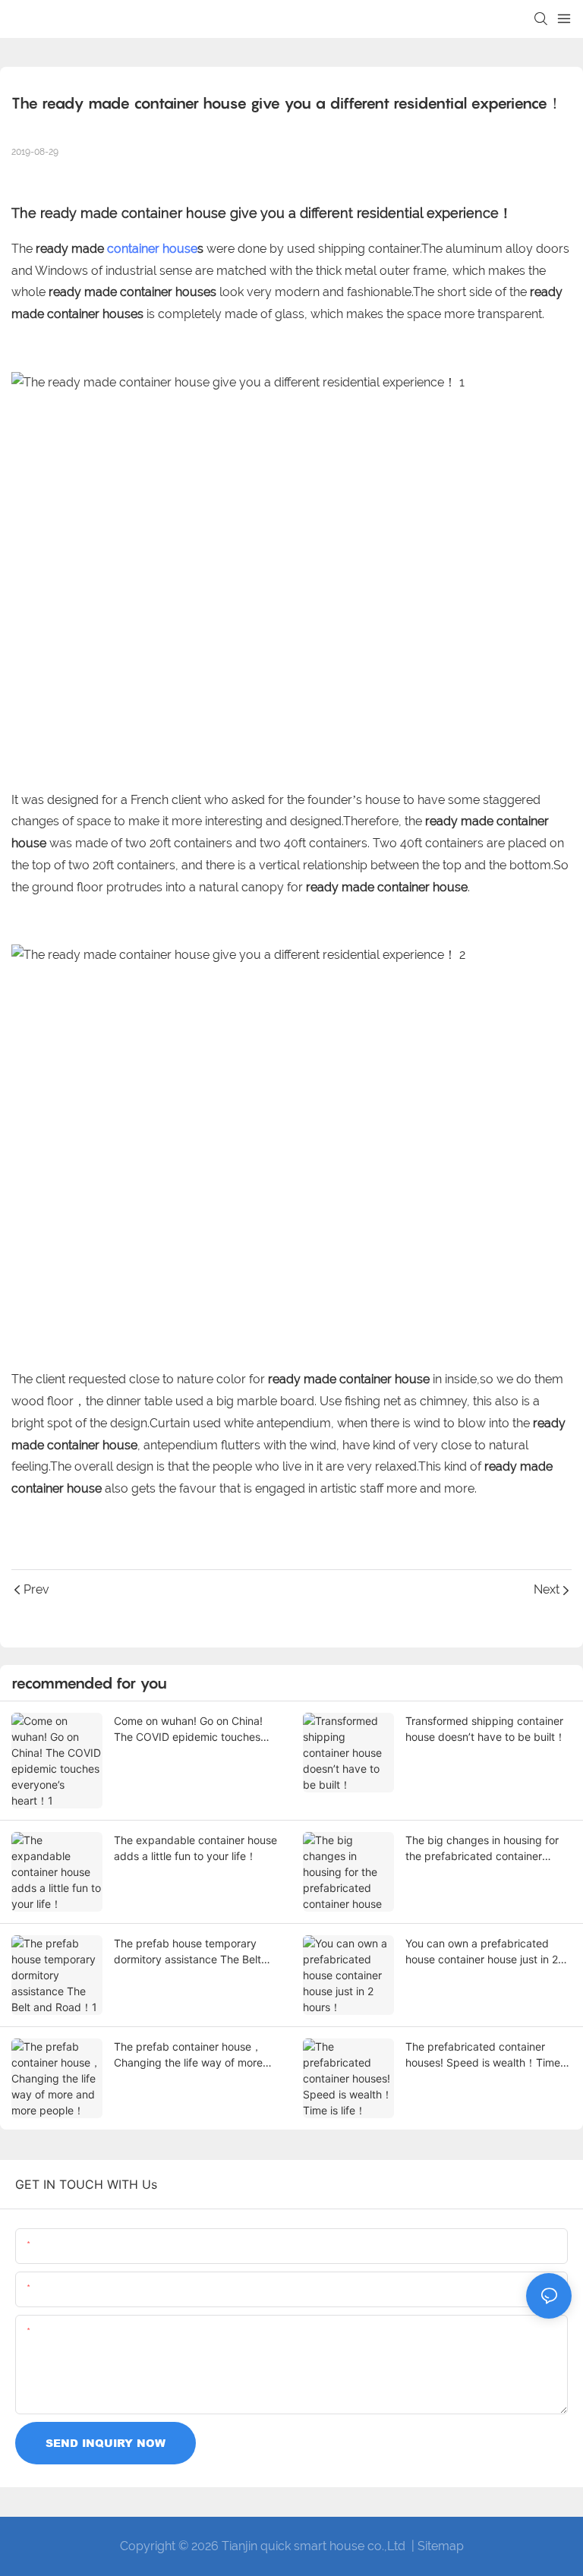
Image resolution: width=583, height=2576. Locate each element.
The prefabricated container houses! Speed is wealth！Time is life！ (488, 2055)
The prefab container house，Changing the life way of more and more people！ (188, 2055)
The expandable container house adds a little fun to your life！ (195, 1848)
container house (152, 249)
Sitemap (441, 2546)
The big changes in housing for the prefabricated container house (482, 1849)
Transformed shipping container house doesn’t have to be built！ (485, 1729)
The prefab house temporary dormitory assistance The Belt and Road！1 (188, 1952)
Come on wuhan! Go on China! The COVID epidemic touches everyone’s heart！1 (188, 1729)
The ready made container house (119, 213)
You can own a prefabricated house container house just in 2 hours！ (482, 1952)
